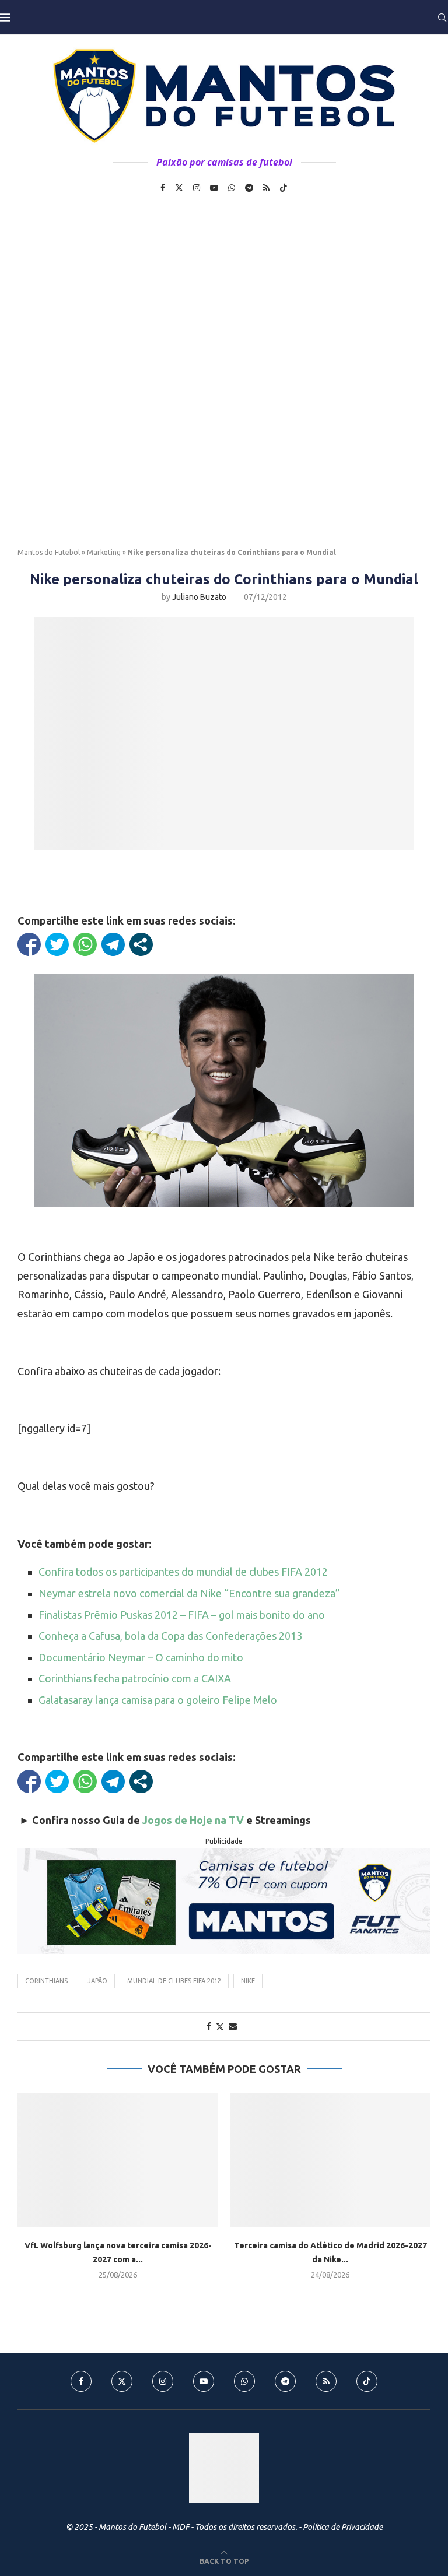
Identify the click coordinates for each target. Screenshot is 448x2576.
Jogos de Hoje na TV (193, 1820)
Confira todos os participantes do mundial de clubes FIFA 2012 (183, 1572)
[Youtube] (214, 188)
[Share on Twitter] (220, 2027)
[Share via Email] (233, 2026)
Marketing (104, 552)
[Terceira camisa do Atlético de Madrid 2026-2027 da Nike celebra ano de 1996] (330, 2160)
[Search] (442, 17)
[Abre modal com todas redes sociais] (141, 944)
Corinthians (46, 1981)
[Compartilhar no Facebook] (29, 944)
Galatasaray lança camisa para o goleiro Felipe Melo (158, 1700)
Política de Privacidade (343, 2527)
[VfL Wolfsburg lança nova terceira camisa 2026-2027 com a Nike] (118, 2160)
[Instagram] (197, 188)
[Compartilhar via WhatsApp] (85, 944)
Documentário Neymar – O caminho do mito (141, 1657)
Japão (97, 1981)
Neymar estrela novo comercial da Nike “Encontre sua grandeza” (189, 1593)
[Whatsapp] (232, 188)
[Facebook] (163, 188)
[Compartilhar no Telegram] (113, 944)
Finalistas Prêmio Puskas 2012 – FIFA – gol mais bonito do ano (182, 1615)
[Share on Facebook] (209, 2026)
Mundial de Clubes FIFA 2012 (174, 1981)
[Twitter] (179, 188)
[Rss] (266, 188)
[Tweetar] (57, 944)
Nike (248, 1981)
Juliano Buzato (199, 597)
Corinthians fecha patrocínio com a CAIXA (135, 1678)
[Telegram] (249, 188)
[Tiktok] (283, 188)
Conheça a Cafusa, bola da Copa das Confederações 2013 (170, 1636)
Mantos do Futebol (49, 552)
